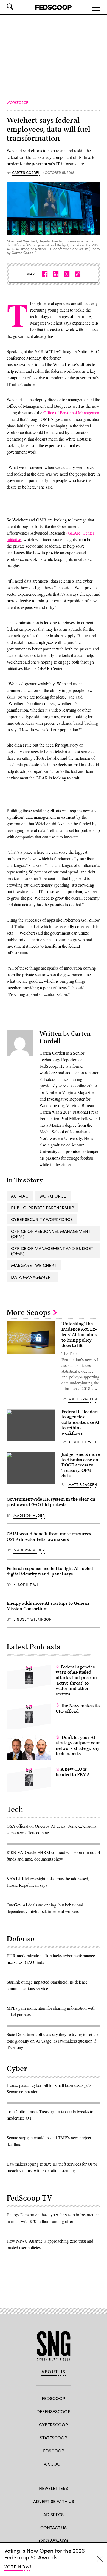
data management (32, 1277)
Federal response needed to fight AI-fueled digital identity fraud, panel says (50, 1571)
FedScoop (54, 2398)
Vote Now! (18, 2567)
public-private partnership (43, 1208)
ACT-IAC (20, 1196)
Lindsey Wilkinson (33, 1619)
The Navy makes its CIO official (78, 1709)
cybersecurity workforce (42, 1219)
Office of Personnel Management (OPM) (51, 1234)
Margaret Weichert (34, 1265)
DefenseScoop (54, 2411)
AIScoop (54, 2464)
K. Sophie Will (83, 1442)
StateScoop (54, 2438)
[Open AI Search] (18, 7)
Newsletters (54, 2488)
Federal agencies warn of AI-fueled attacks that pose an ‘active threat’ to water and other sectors (76, 1681)
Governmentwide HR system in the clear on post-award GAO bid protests (51, 1502)
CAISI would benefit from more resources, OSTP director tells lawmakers (49, 1537)
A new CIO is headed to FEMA (73, 1772)
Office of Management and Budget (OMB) (52, 1251)
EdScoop (54, 2451)
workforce (53, 1196)
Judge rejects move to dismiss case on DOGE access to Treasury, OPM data (81, 1465)
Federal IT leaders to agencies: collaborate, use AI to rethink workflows (81, 1423)
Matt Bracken (83, 1399)
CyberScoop (54, 2424)
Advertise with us (54, 2501)
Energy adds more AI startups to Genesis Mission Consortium (48, 1606)
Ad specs (54, 2514)
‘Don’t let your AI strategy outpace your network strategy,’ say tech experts (78, 1746)
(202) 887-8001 (54, 2541)
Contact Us (54, 2527)
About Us (54, 2372)
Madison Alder (29, 1515)
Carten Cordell (27, 173)
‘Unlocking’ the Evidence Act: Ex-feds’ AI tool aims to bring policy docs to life (79, 1335)
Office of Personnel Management (72, 413)
